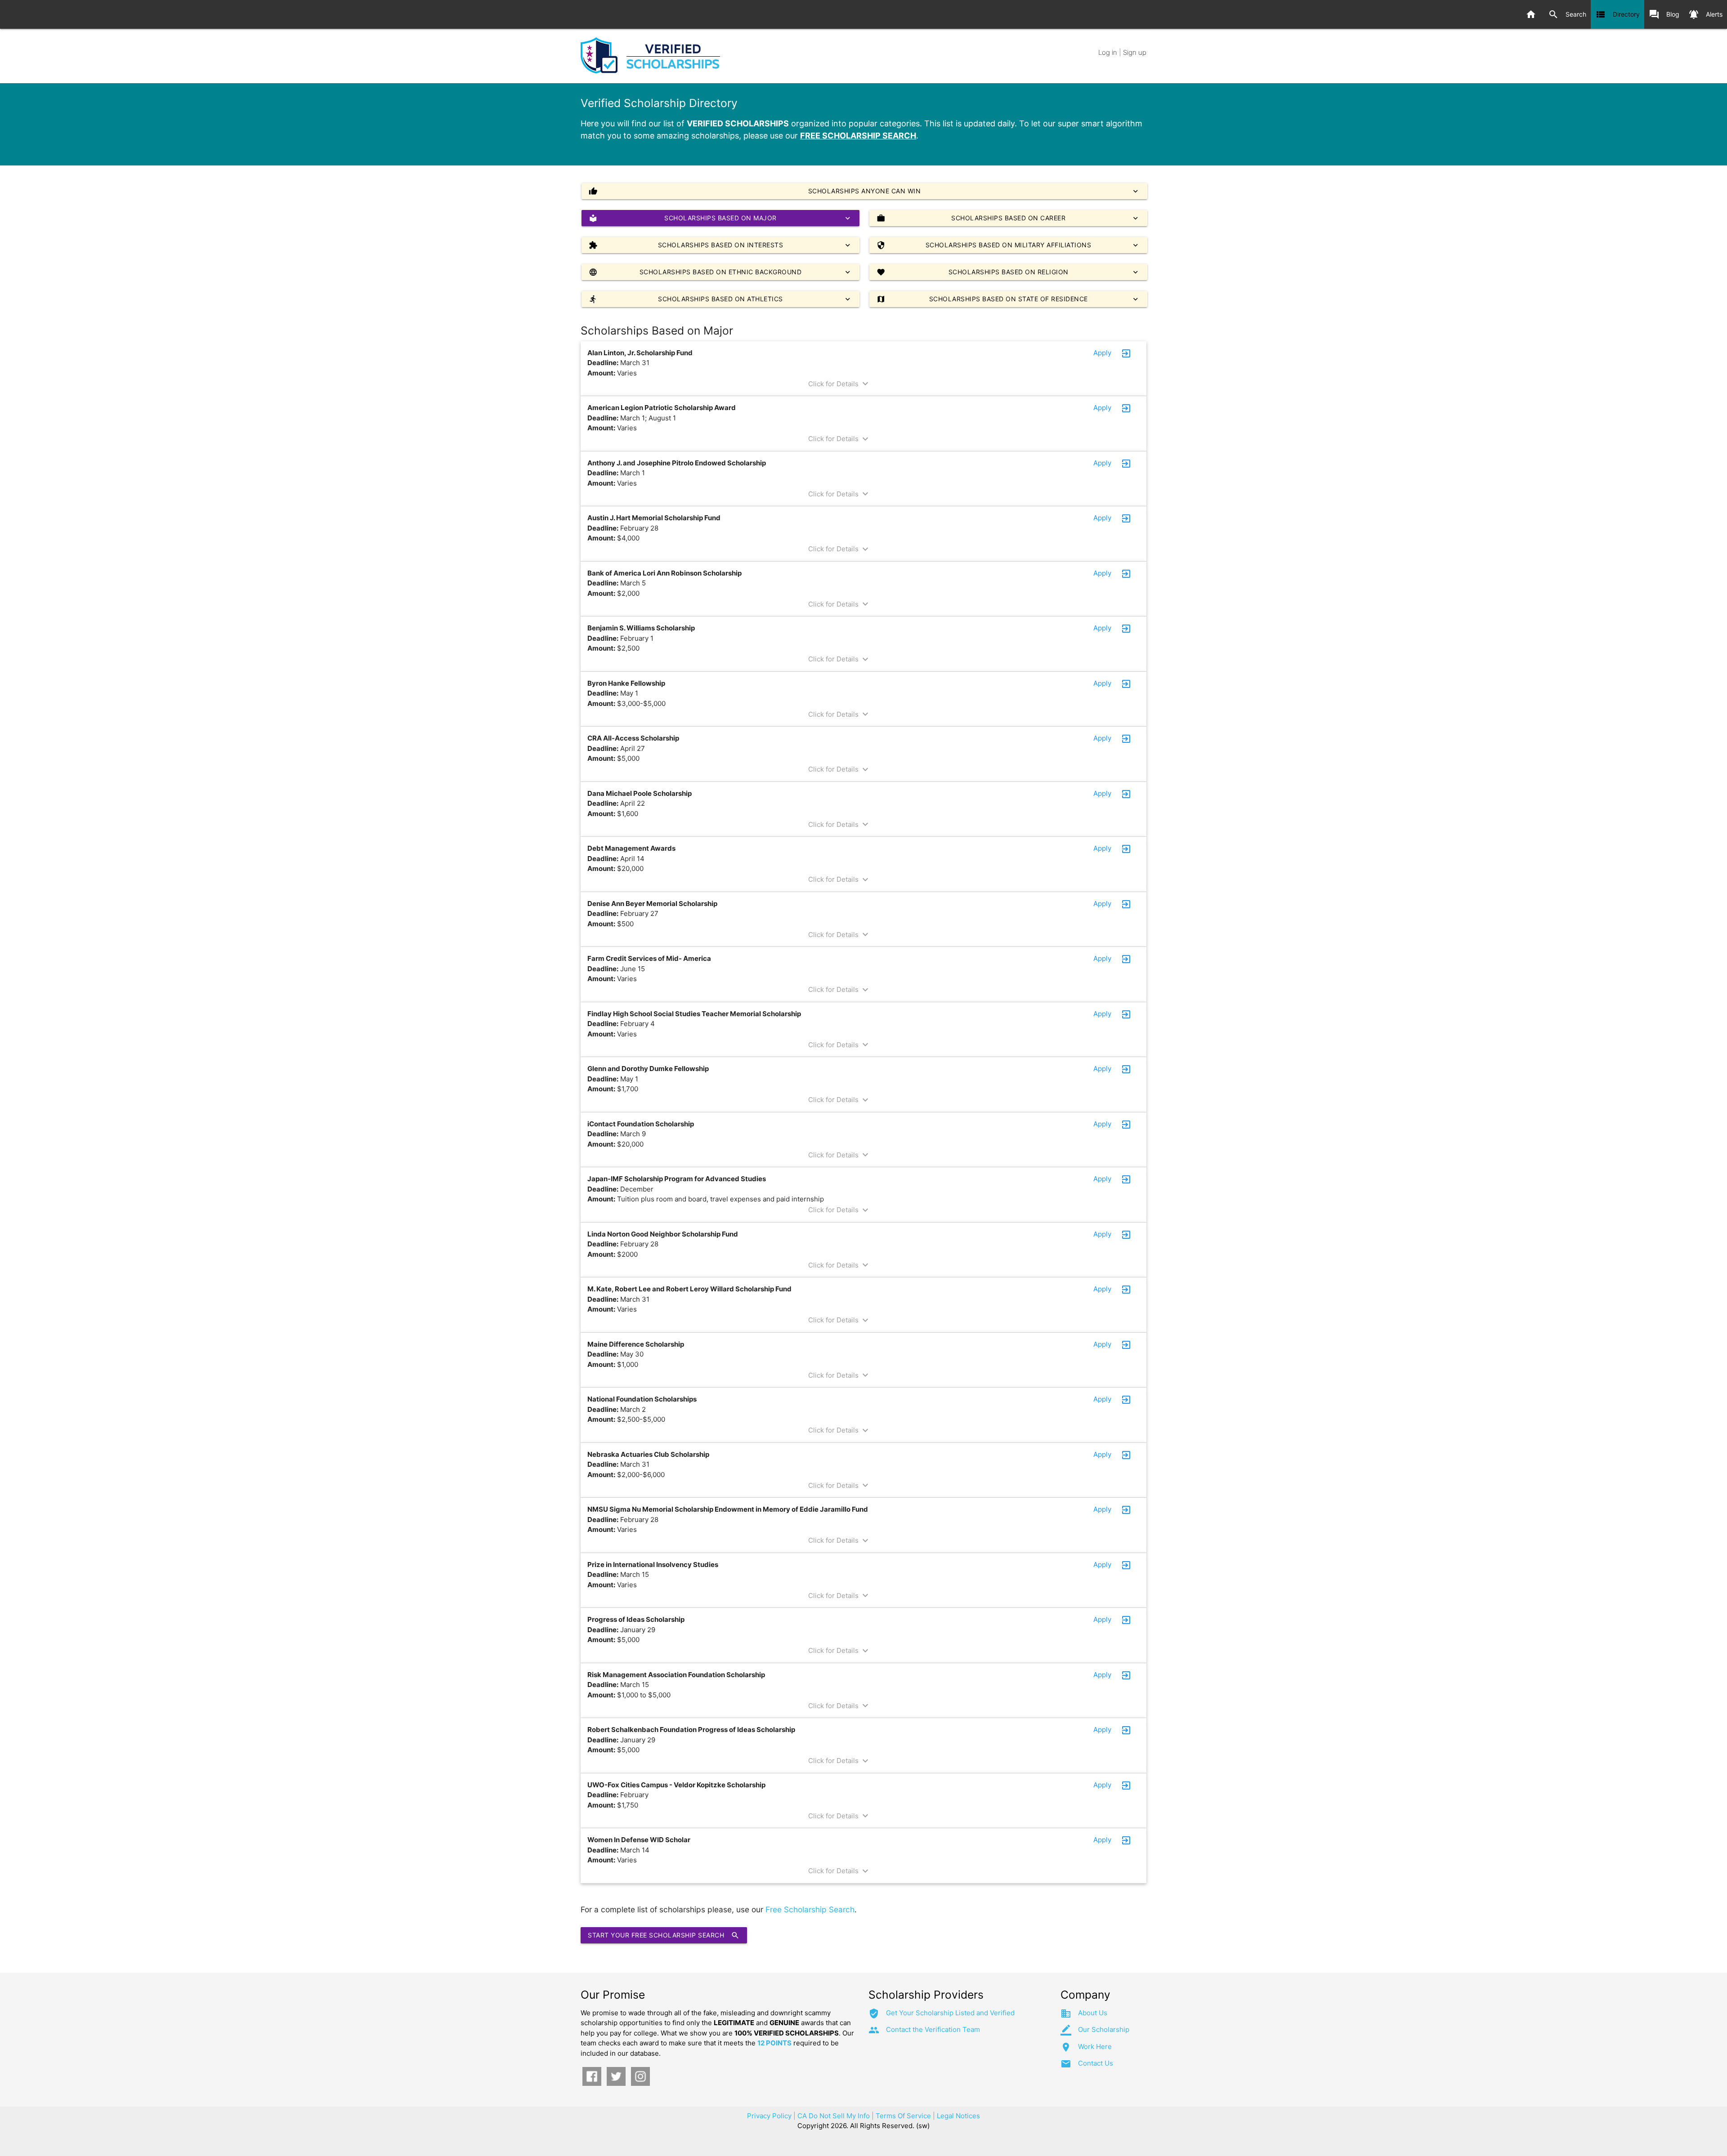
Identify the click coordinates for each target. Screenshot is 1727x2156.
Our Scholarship (1104, 2029)
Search (1567, 14)
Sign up (1135, 52)
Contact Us (1096, 2063)
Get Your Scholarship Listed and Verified (950, 2013)
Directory (1617, 14)
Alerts (1705, 14)
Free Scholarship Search (810, 1909)
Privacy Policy (769, 2116)
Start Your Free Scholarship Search (664, 1935)
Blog (1664, 14)
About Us (1093, 2013)
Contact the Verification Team (933, 2029)
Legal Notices (958, 2116)
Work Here (1095, 2047)
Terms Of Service (903, 2116)
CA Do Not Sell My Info (834, 2116)
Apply (1102, 353)
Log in (1108, 52)
